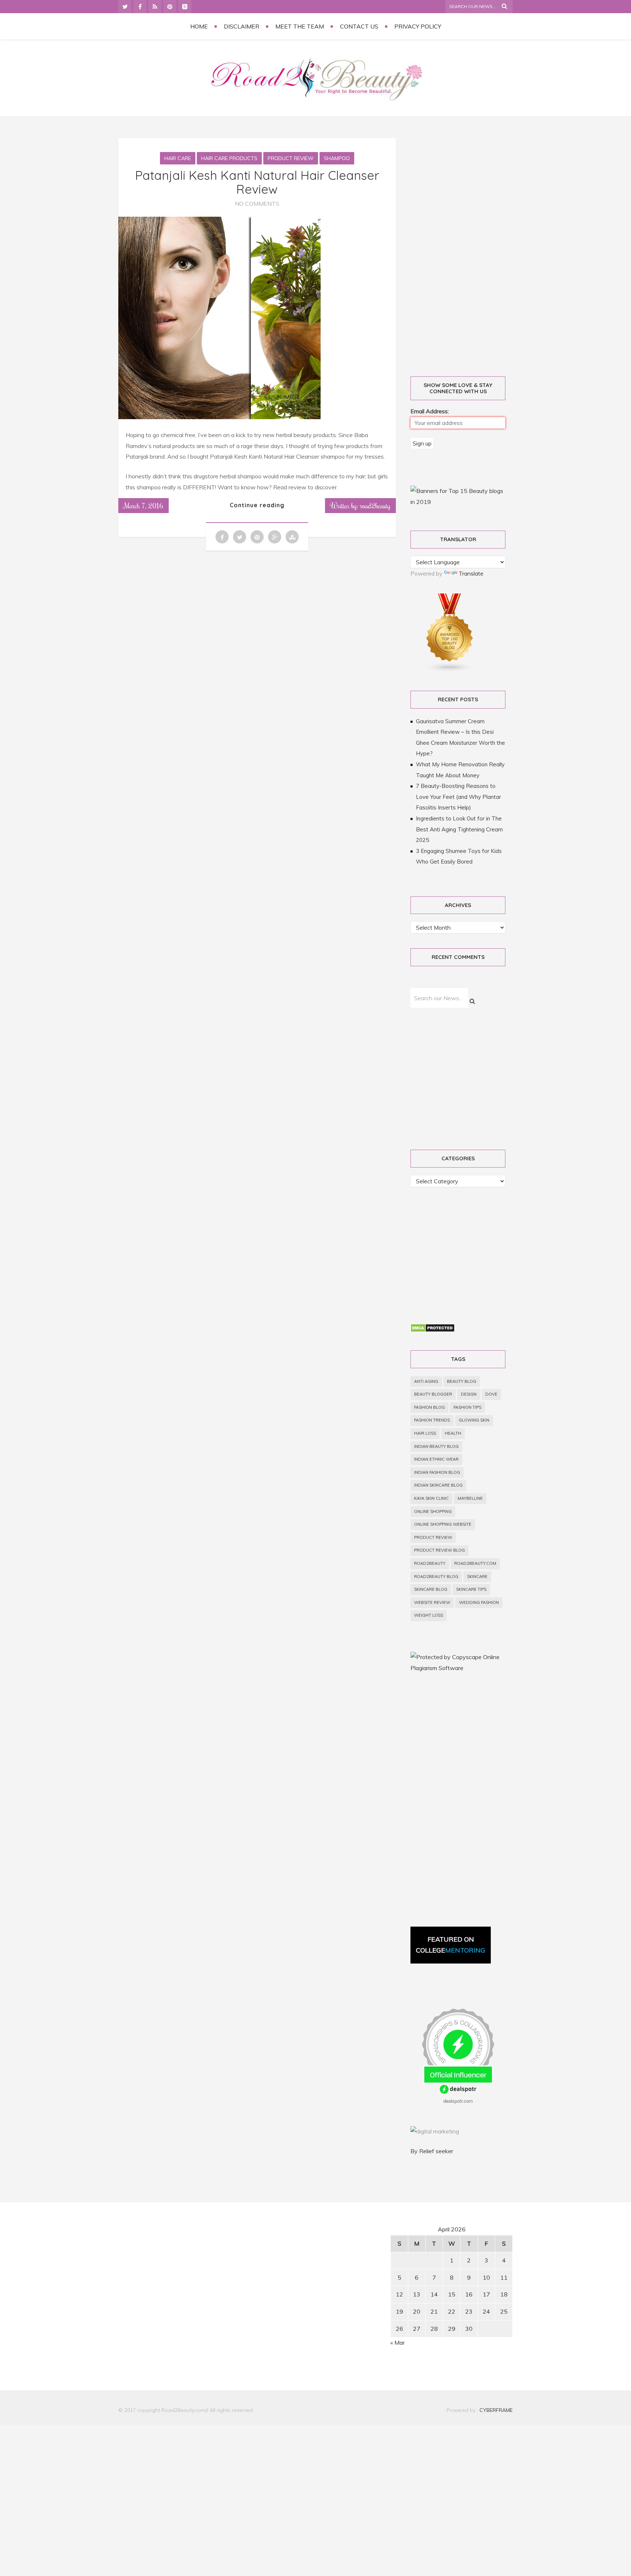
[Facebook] (140, 7)
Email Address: (430, 411)
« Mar (397, 2342)
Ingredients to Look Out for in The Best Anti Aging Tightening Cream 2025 (459, 829)
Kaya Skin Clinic (431, 1498)
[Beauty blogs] (450, 670)
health (453, 1433)
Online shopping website (443, 1524)
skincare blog (431, 1589)
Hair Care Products (229, 158)
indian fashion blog (437, 1472)
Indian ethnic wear (436, 1459)
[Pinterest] (170, 7)
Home (199, 26)
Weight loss (429, 1615)
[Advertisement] (466, 249)
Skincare (477, 1577)
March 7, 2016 (144, 505)
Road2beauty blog (436, 1577)
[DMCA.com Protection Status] (433, 1330)
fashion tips (467, 1407)
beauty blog (462, 1381)
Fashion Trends (432, 1420)
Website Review (432, 1602)
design (469, 1394)
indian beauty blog (436, 1446)
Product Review (291, 158)
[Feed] (155, 7)
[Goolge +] (185, 7)
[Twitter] (125, 7)
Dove (491, 1394)
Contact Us (359, 26)
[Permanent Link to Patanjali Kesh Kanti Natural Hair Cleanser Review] (219, 417)
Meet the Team (300, 26)
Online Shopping (433, 1511)
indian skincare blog (438, 1485)
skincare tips (471, 1589)
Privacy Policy (418, 26)
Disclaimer (242, 26)
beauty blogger (433, 1394)
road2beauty (430, 1563)
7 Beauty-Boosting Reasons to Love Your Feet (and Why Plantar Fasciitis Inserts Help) (458, 797)
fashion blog (429, 1407)
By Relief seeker (432, 2151)
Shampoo (337, 158)
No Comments (257, 204)
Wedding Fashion (479, 1602)
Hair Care (178, 158)
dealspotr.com (458, 2101)
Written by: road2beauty (360, 505)
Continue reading (257, 505)
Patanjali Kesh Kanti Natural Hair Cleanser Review (257, 182)
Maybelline (470, 1498)
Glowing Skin (474, 1420)
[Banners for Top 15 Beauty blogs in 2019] (458, 502)
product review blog (439, 1550)
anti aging (426, 1381)
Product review (433, 1537)
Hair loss (425, 1433)
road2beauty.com (475, 1563)
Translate (471, 573)
